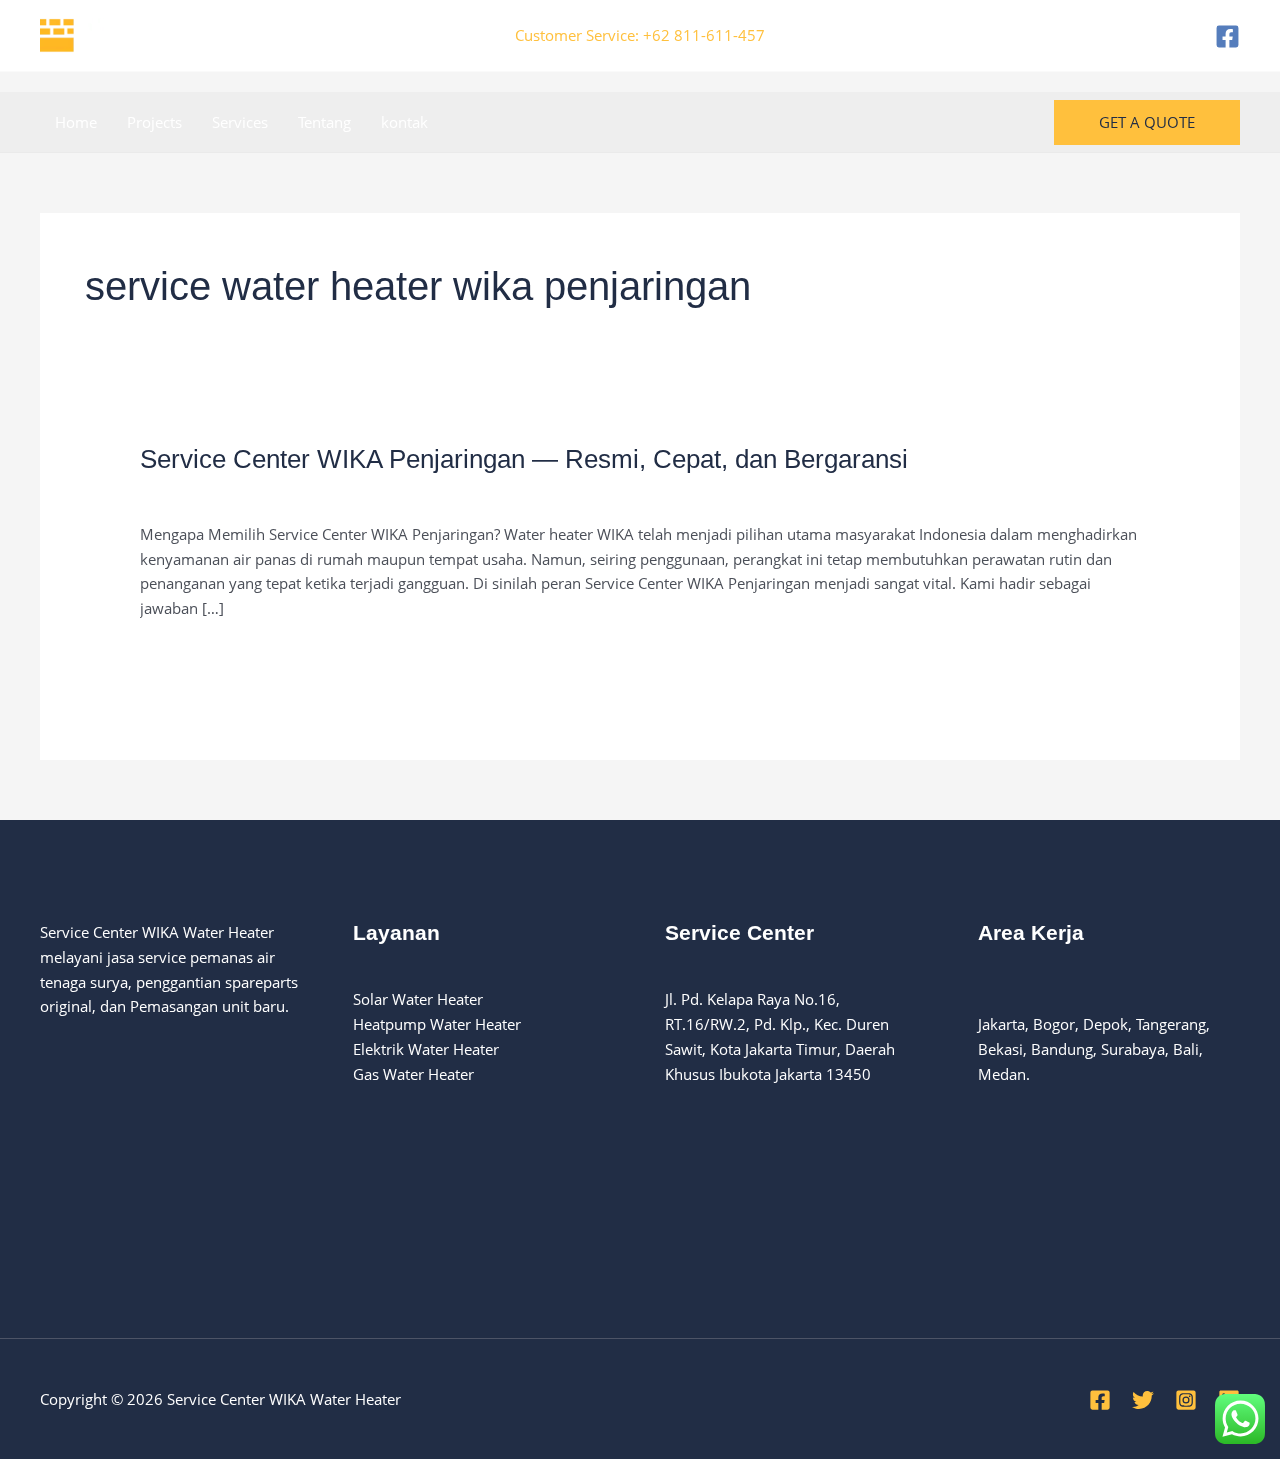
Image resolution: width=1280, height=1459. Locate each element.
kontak (404, 122)
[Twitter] (1143, 1400)
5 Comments (184, 492)
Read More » (183, 654)
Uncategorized (291, 492)
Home (76, 122)
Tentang (324, 122)
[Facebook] (1100, 1400)
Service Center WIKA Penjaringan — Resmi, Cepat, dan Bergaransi (524, 459)
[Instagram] (1186, 1400)
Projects (154, 122)
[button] (1147, 122)
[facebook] (1227, 36)
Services (240, 122)
